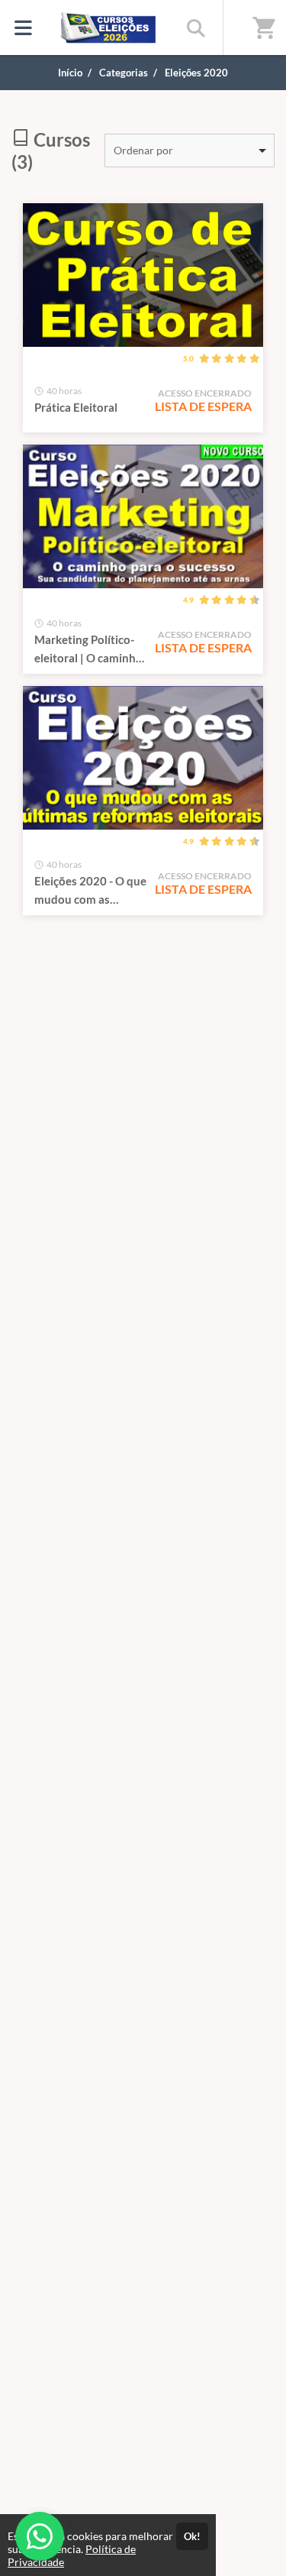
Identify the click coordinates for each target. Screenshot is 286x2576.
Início (70, 73)
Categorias (124, 73)
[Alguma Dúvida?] (40, 2536)
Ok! (192, 2536)
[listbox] (190, 150)
